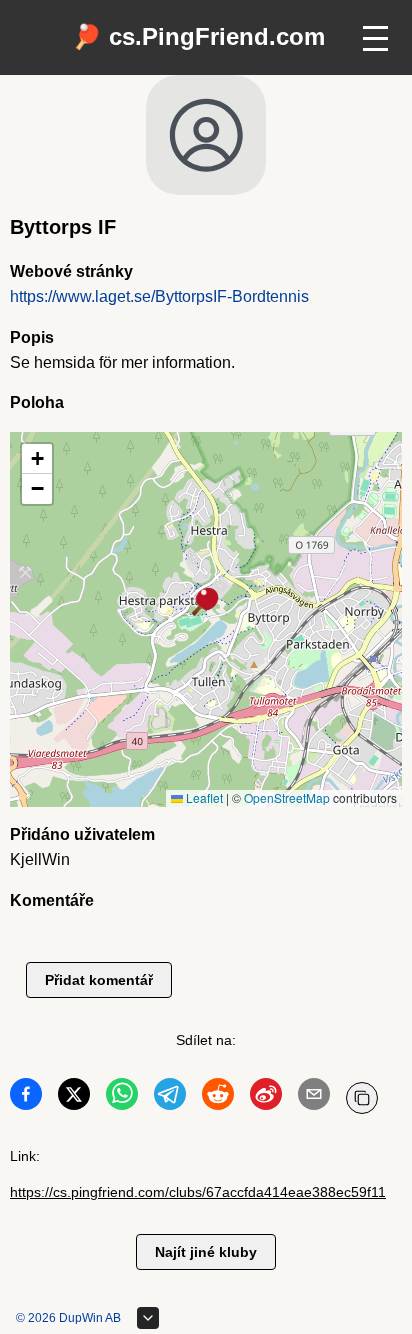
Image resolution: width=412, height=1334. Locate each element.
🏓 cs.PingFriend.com (198, 36)
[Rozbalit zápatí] (148, 1318)
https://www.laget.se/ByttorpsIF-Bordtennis (159, 296)
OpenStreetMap (287, 797)
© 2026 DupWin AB (68, 1318)
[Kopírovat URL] (362, 1098)
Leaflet (203, 797)
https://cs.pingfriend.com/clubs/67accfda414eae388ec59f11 (198, 1192)
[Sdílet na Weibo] (266, 1098)
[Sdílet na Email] (314, 1098)
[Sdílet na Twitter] (74, 1098)
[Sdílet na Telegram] (170, 1098)
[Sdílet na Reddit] (218, 1098)
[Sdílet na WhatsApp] (122, 1098)
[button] (206, 603)
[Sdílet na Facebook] (26, 1098)
